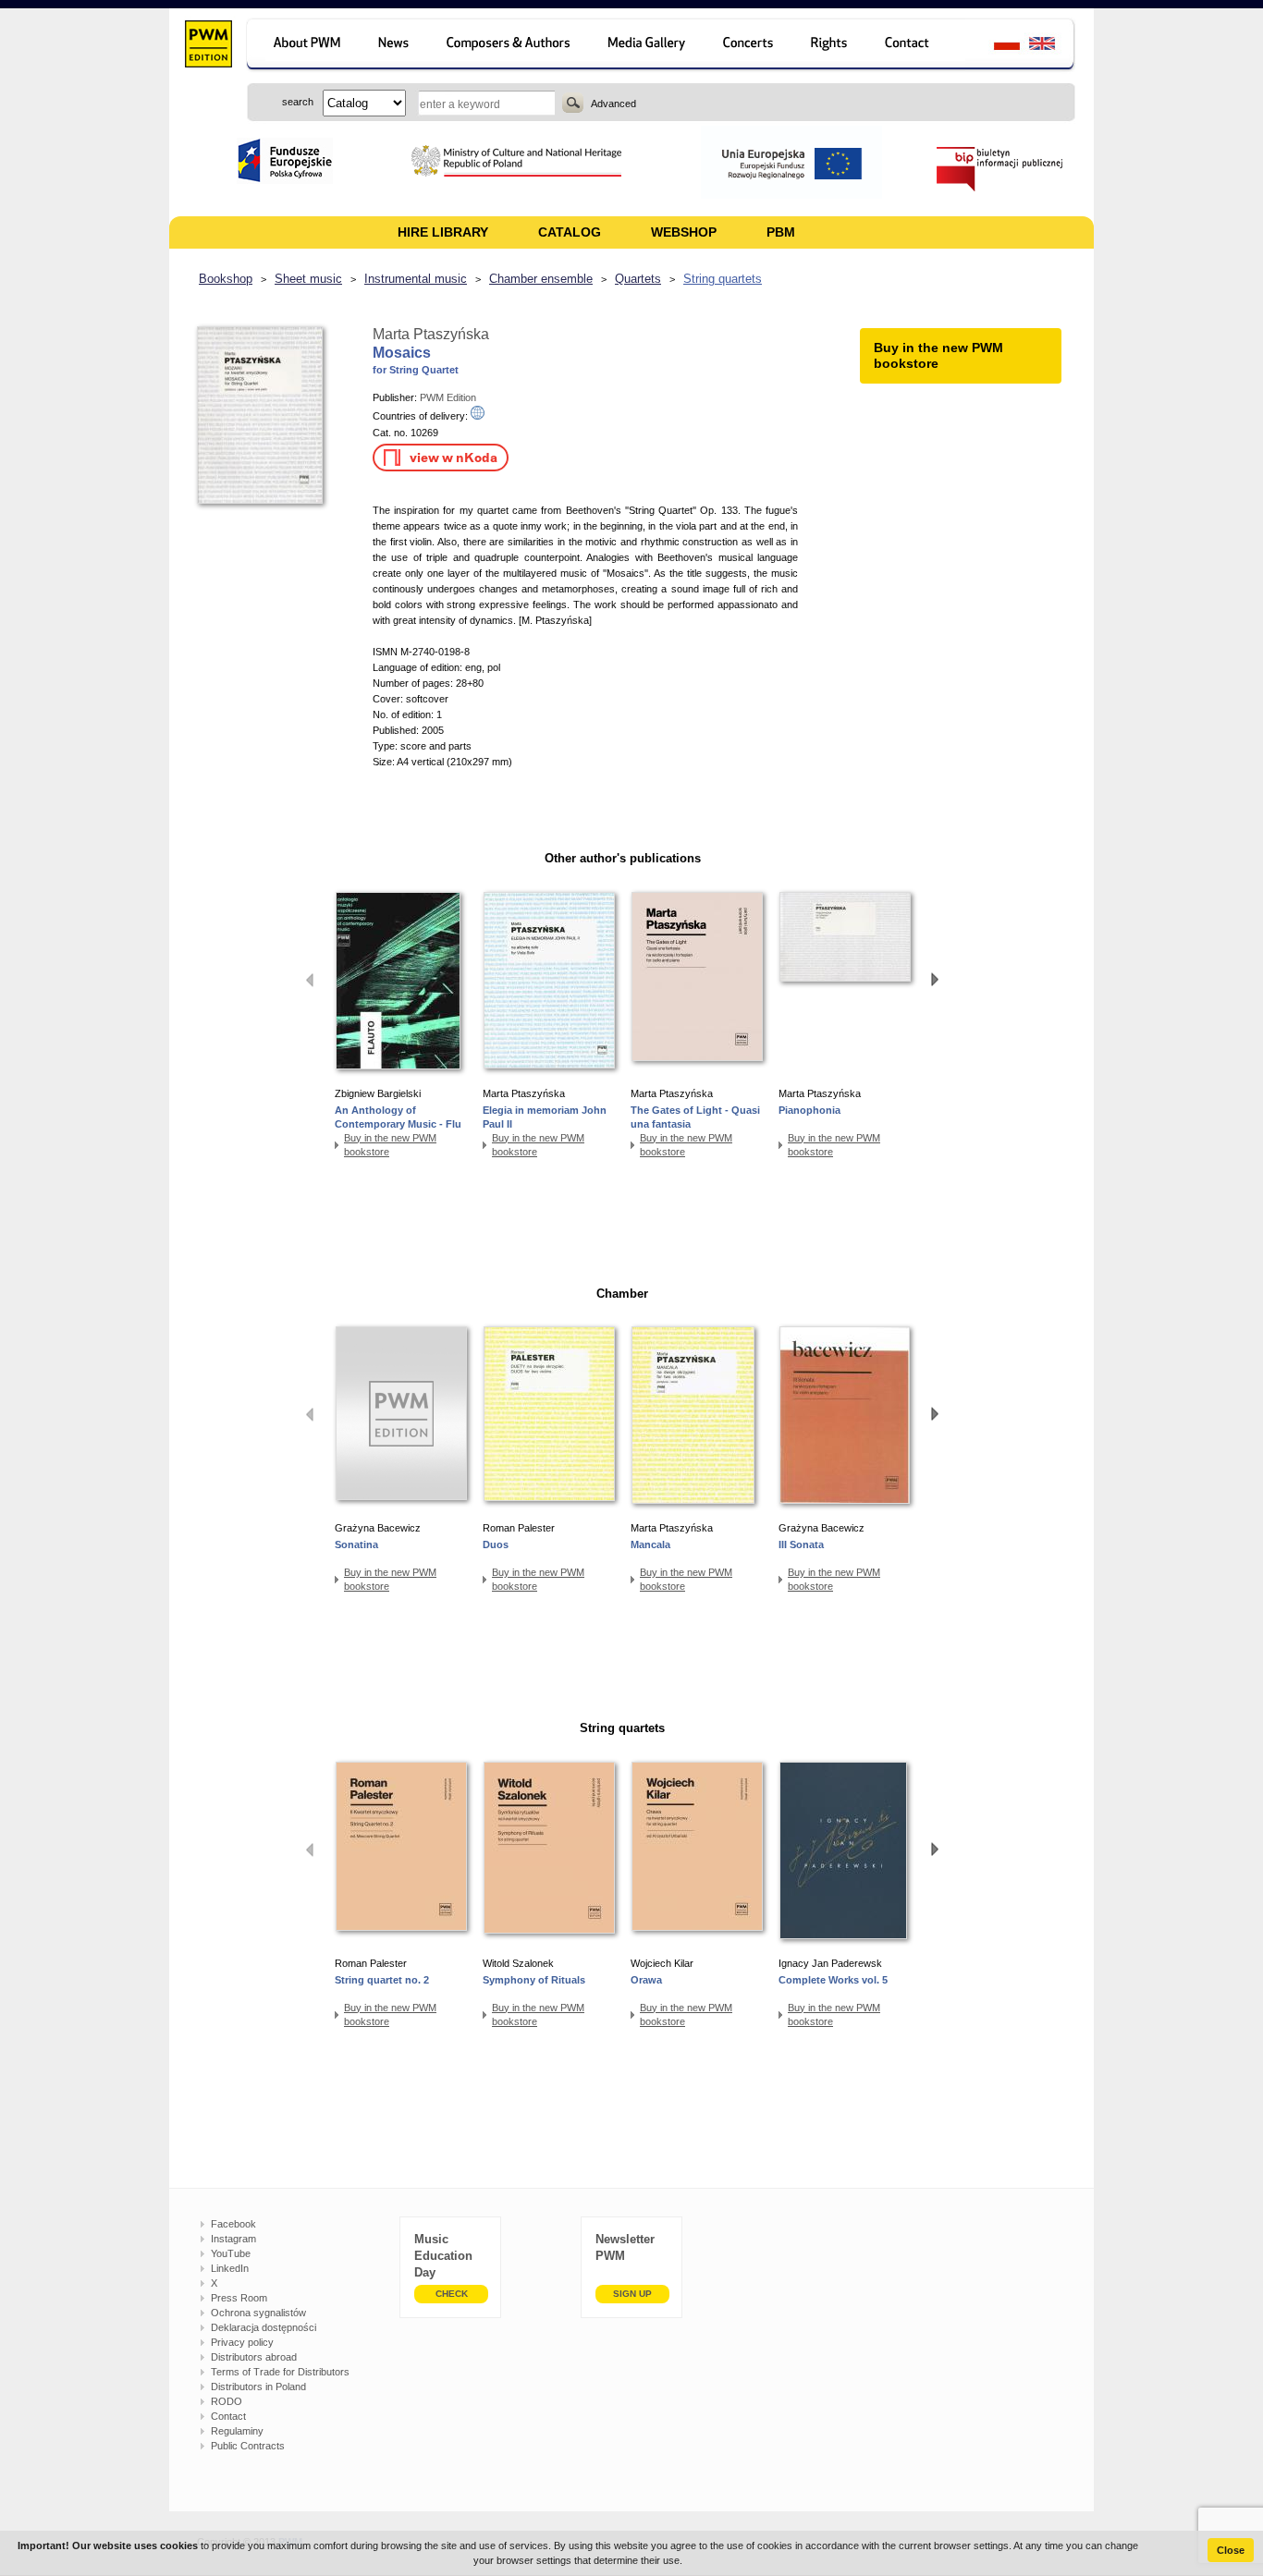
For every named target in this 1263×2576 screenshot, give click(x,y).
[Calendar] (750, 46)
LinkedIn (230, 2268)
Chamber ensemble (541, 279)
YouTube (231, 2253)
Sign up (632, 2294)
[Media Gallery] (649, 46)
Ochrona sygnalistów (258, 2313)
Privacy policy (242, 2342)
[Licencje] (830, 46)
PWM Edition (448, 397)
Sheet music (308, 279)
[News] (395, 46)
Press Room (239, 2298)
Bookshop (226, 279)
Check (452, 2294)
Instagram (233, 2239)
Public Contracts (248, 2446)
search (573, 103)
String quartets (723, 279)
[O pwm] (304, 46)
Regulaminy (237, 2431)
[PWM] (208, 46)
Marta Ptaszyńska (431, 334)
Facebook (233, 2224)
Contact (228, 2416)
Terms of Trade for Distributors (280, 2372)
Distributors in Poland (258, 2387)
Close (1231, 2550)
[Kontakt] (916, 46)
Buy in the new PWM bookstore (390, 1145)
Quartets (638, 279)
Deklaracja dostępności (264, 2327)
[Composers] (510, 46)
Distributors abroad (254, 2357)
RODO (227, 2401)
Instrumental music (416, 279)
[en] (1053, 46)
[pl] (995, 46)
